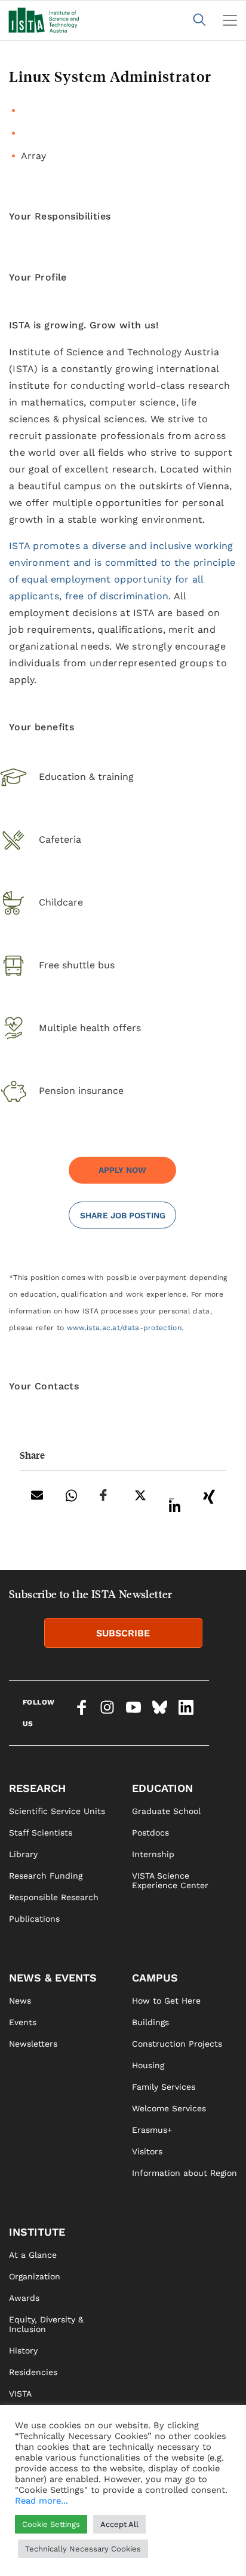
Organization (35, 2276)
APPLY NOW (122, 1170)
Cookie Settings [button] (51, 2524)
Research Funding (46, 1876)
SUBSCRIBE (123, 1633)
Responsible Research (54, 1897)
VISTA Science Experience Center (170, 1880)
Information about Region (184, 2173)
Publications (34, 1919)
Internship (153, 1854)
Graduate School (166, 1811)
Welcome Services (169, 2108)
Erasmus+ (152, 2130)
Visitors (147, 2151)
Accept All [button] (119, 2524)
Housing (148, 2065)
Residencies (33, 2372)
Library (23, 1854)
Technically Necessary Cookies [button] (83, 2549)
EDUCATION (162, 1788)
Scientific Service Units (57, 1811)
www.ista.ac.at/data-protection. (125, 1328)
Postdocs (150, 1833)
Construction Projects (177, 2044)
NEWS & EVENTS (53, 1978)
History (23, 2351)
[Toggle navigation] (230, 20)
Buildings (150, 2022)
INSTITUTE (37, 2232)
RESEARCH (37, 1788)
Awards (24, 2298)
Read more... (41, 2501)
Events (23, 2022)
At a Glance (33, 2255)
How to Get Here (166, 2001)
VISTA (20, 2394)
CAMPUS (155, 1978)
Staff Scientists (41, 1833)
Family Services (164, 2087)
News (20, 2001)
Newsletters (33, 2044)
